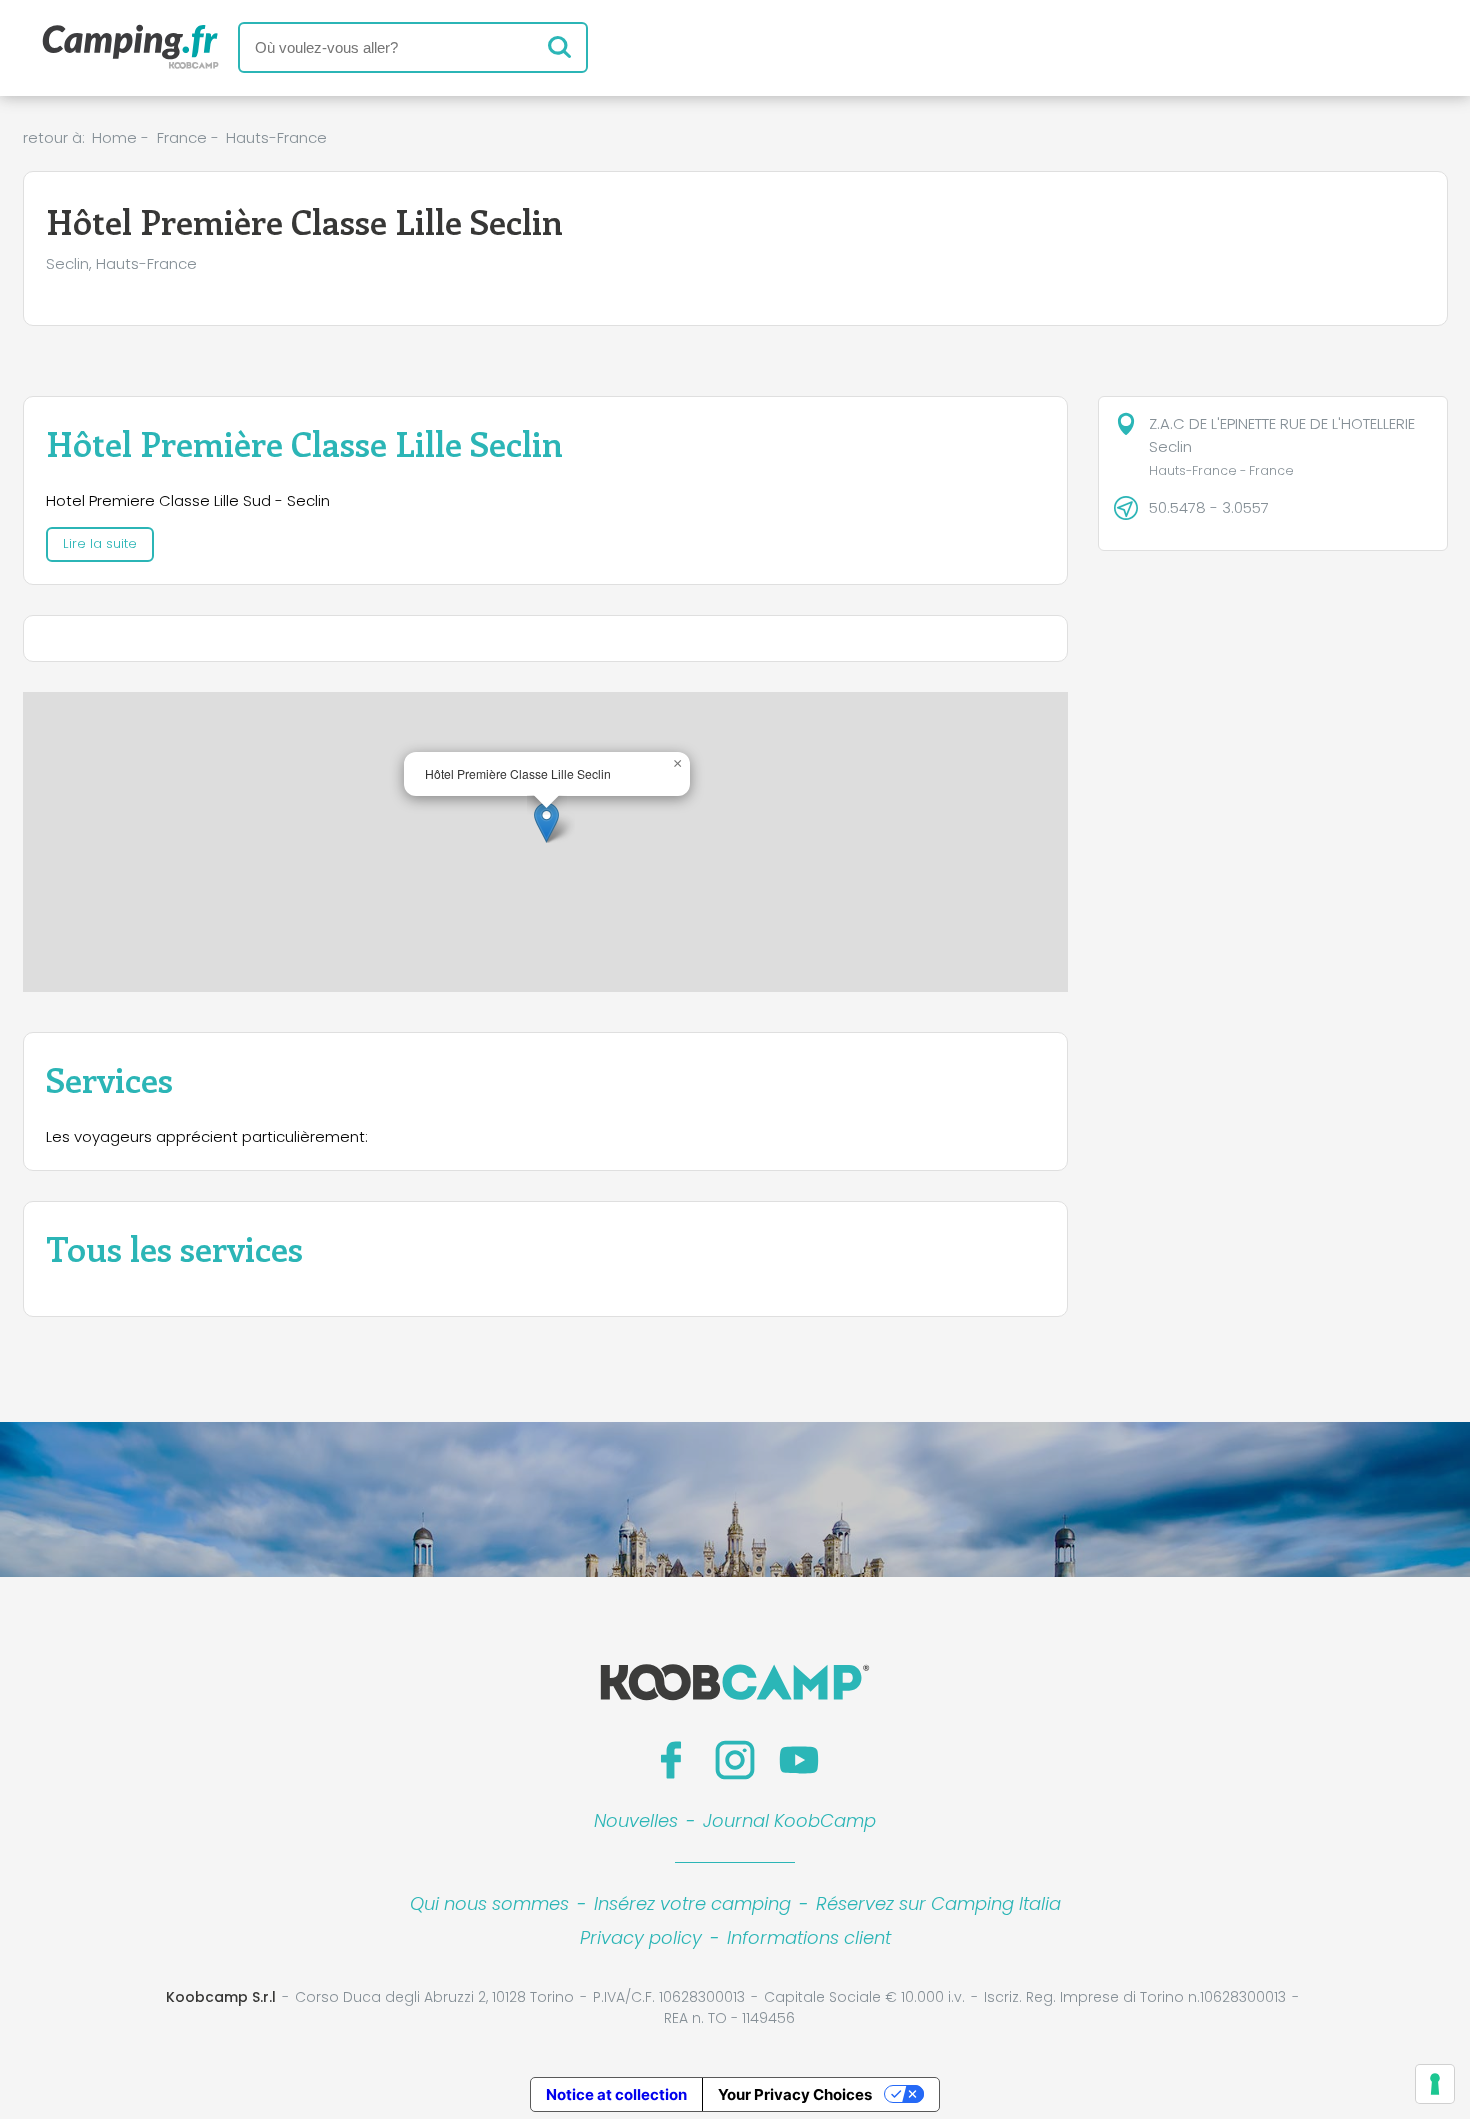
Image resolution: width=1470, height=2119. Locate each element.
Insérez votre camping (692, 1903)
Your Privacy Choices (795, 2094)
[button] (546, 822)
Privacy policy (641, 1937)
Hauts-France (276, 137)
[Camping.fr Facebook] (671, 1760)
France (182, 137)
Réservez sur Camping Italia (938, 1903)
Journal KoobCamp (789, 1820)
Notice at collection (616, 2094)
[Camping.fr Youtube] (799, 1760)
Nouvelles (636, 1820)
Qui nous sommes (489, 1903)
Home (114, 137)
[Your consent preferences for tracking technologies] (1435, 2084)
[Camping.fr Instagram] (735, 1760)
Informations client (809, 1937)
